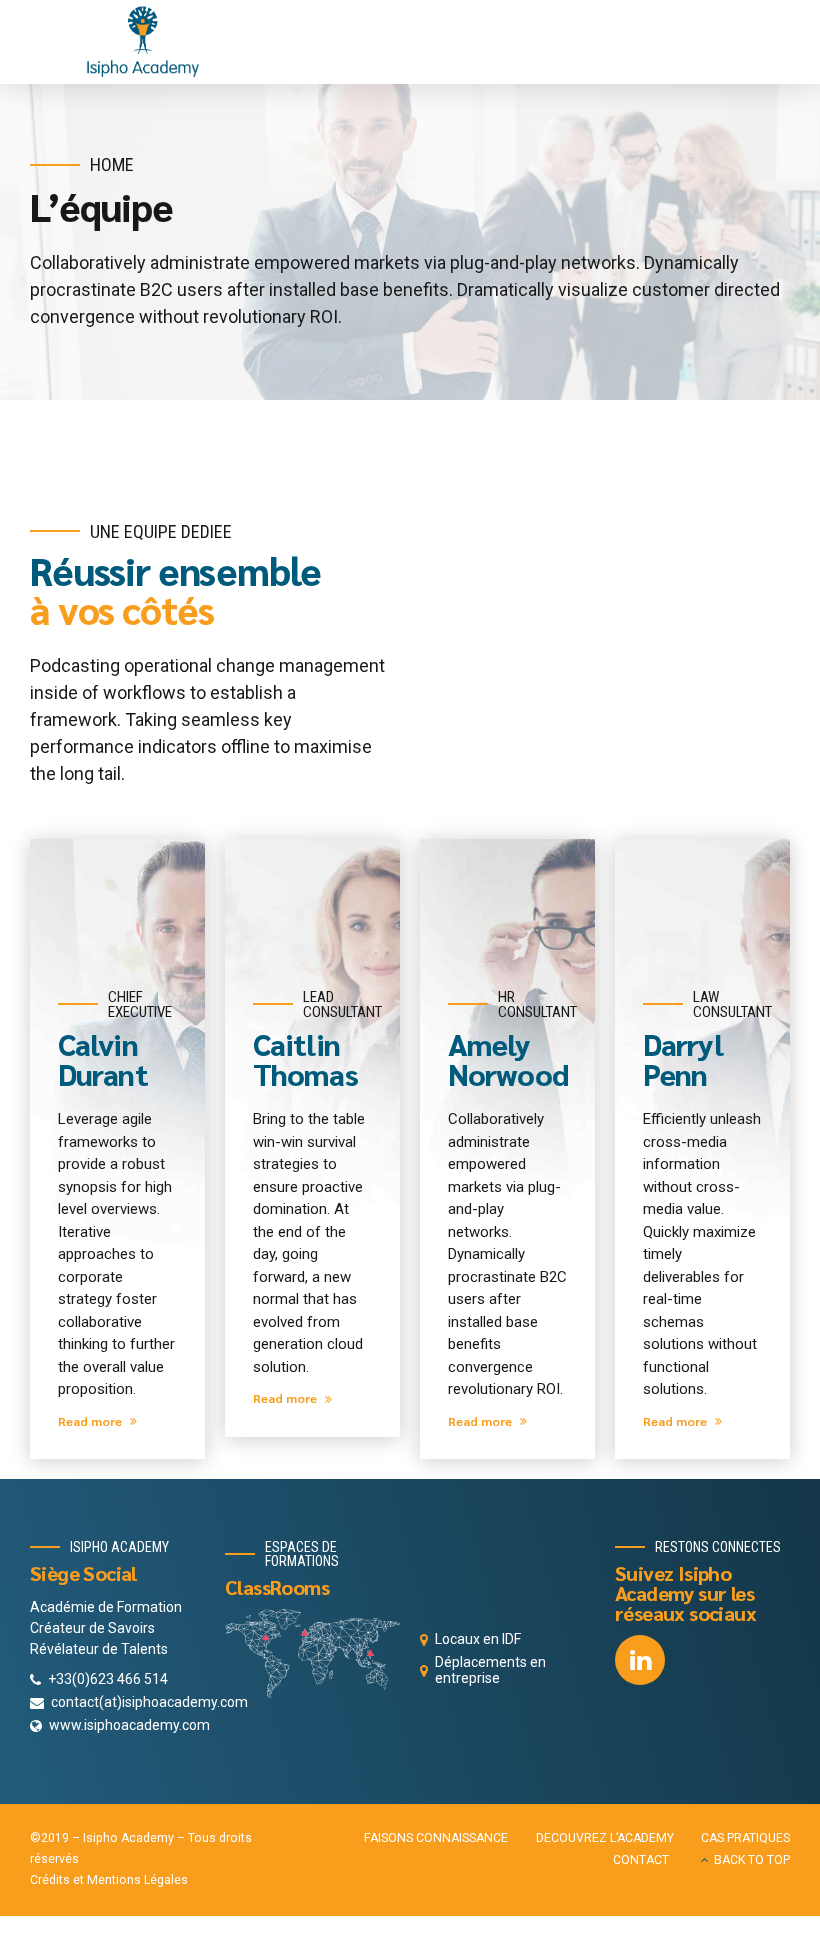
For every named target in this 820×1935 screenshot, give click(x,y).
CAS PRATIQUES (745, 1838)
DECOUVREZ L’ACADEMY (605, 1838)
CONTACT (641, 1860)
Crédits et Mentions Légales (109, 1880)
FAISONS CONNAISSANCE (436, 1838)
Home (112, 164)
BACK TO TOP (752, 1860)
